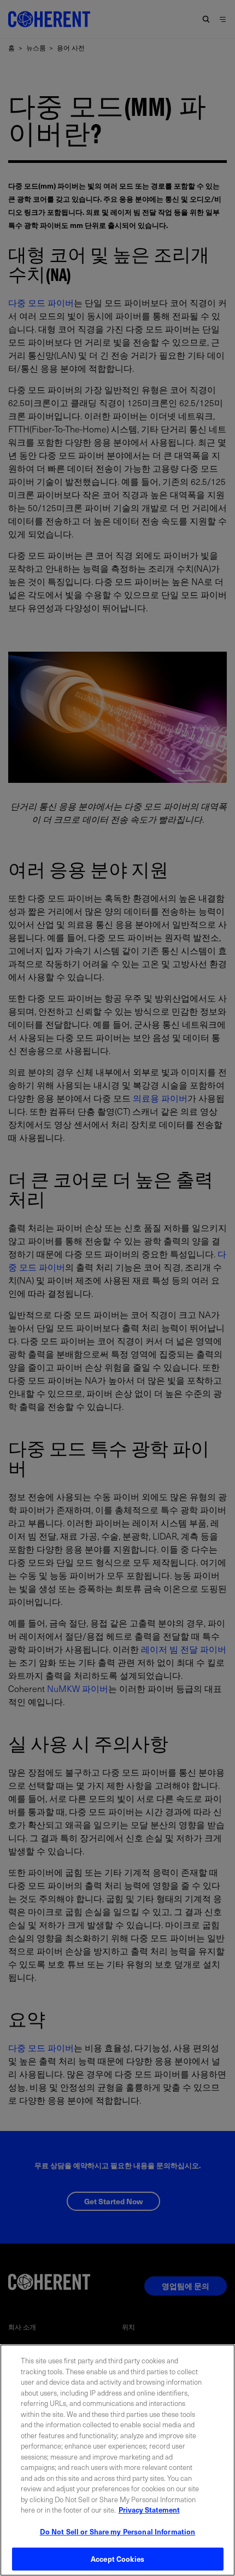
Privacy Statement (149, 2510)
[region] (117, 2460)
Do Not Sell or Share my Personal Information (118, 2531)
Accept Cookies (117, 2559)
